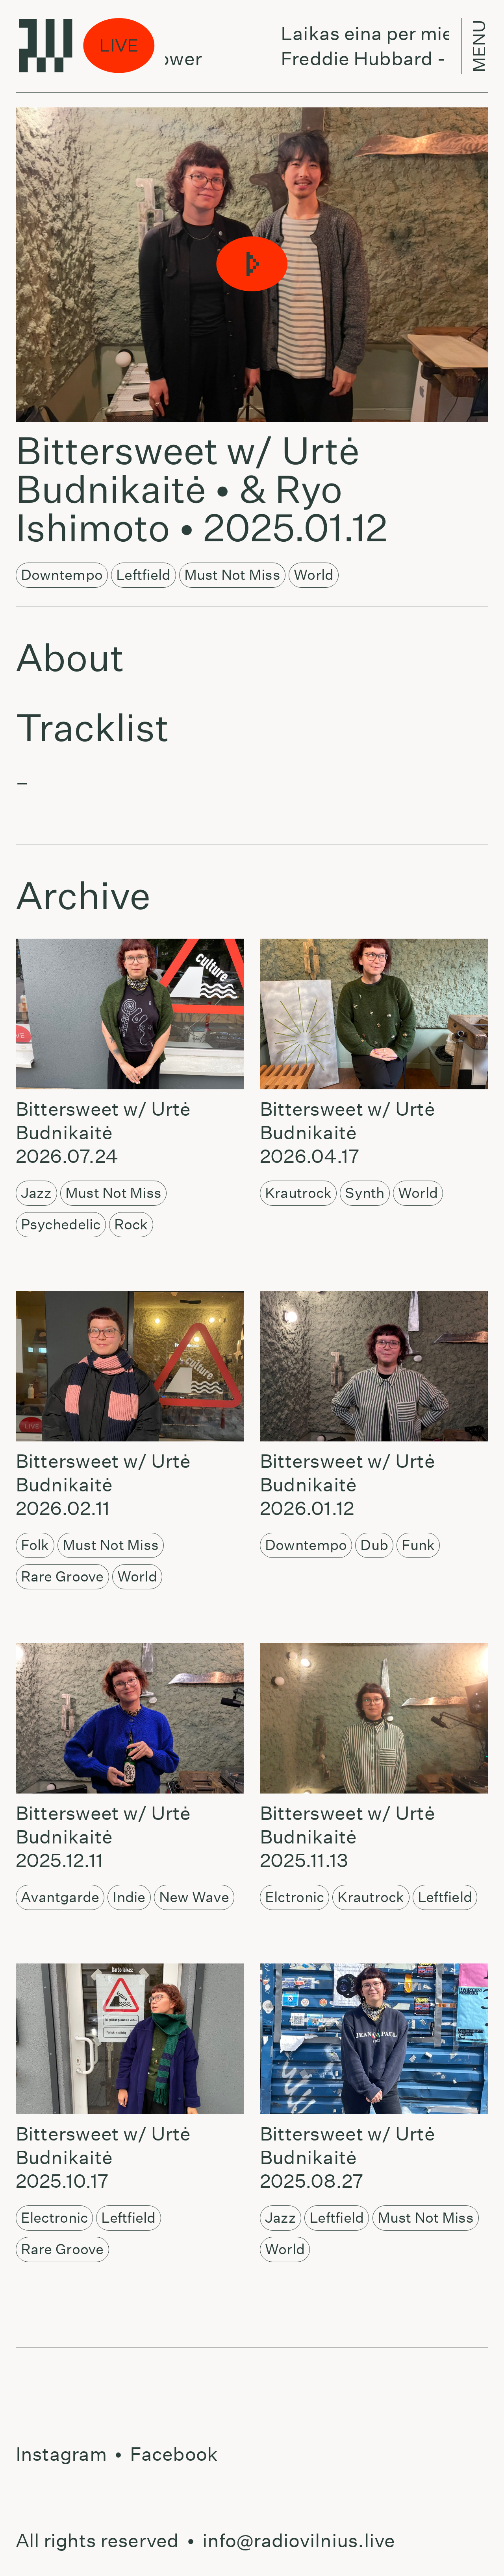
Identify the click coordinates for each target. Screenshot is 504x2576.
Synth (365, 1193)
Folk (35, 1545)
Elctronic (295, 1897)
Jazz (36, 1193)
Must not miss (232, 575)
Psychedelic (61, 1224)
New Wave (194, 1897)
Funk (418, 1545)
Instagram (61, 2454)
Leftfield (143, 575)
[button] (252, 265)
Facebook (174, 2454)
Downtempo (62, 575)
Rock (131, 1224)
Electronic (55, 2218)
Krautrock (298, 1193)
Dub (374, 1545)
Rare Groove (62, 1576)
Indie (129, 1897)
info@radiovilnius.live (299, 2541)
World (314, 575)
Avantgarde (60, 1897)
